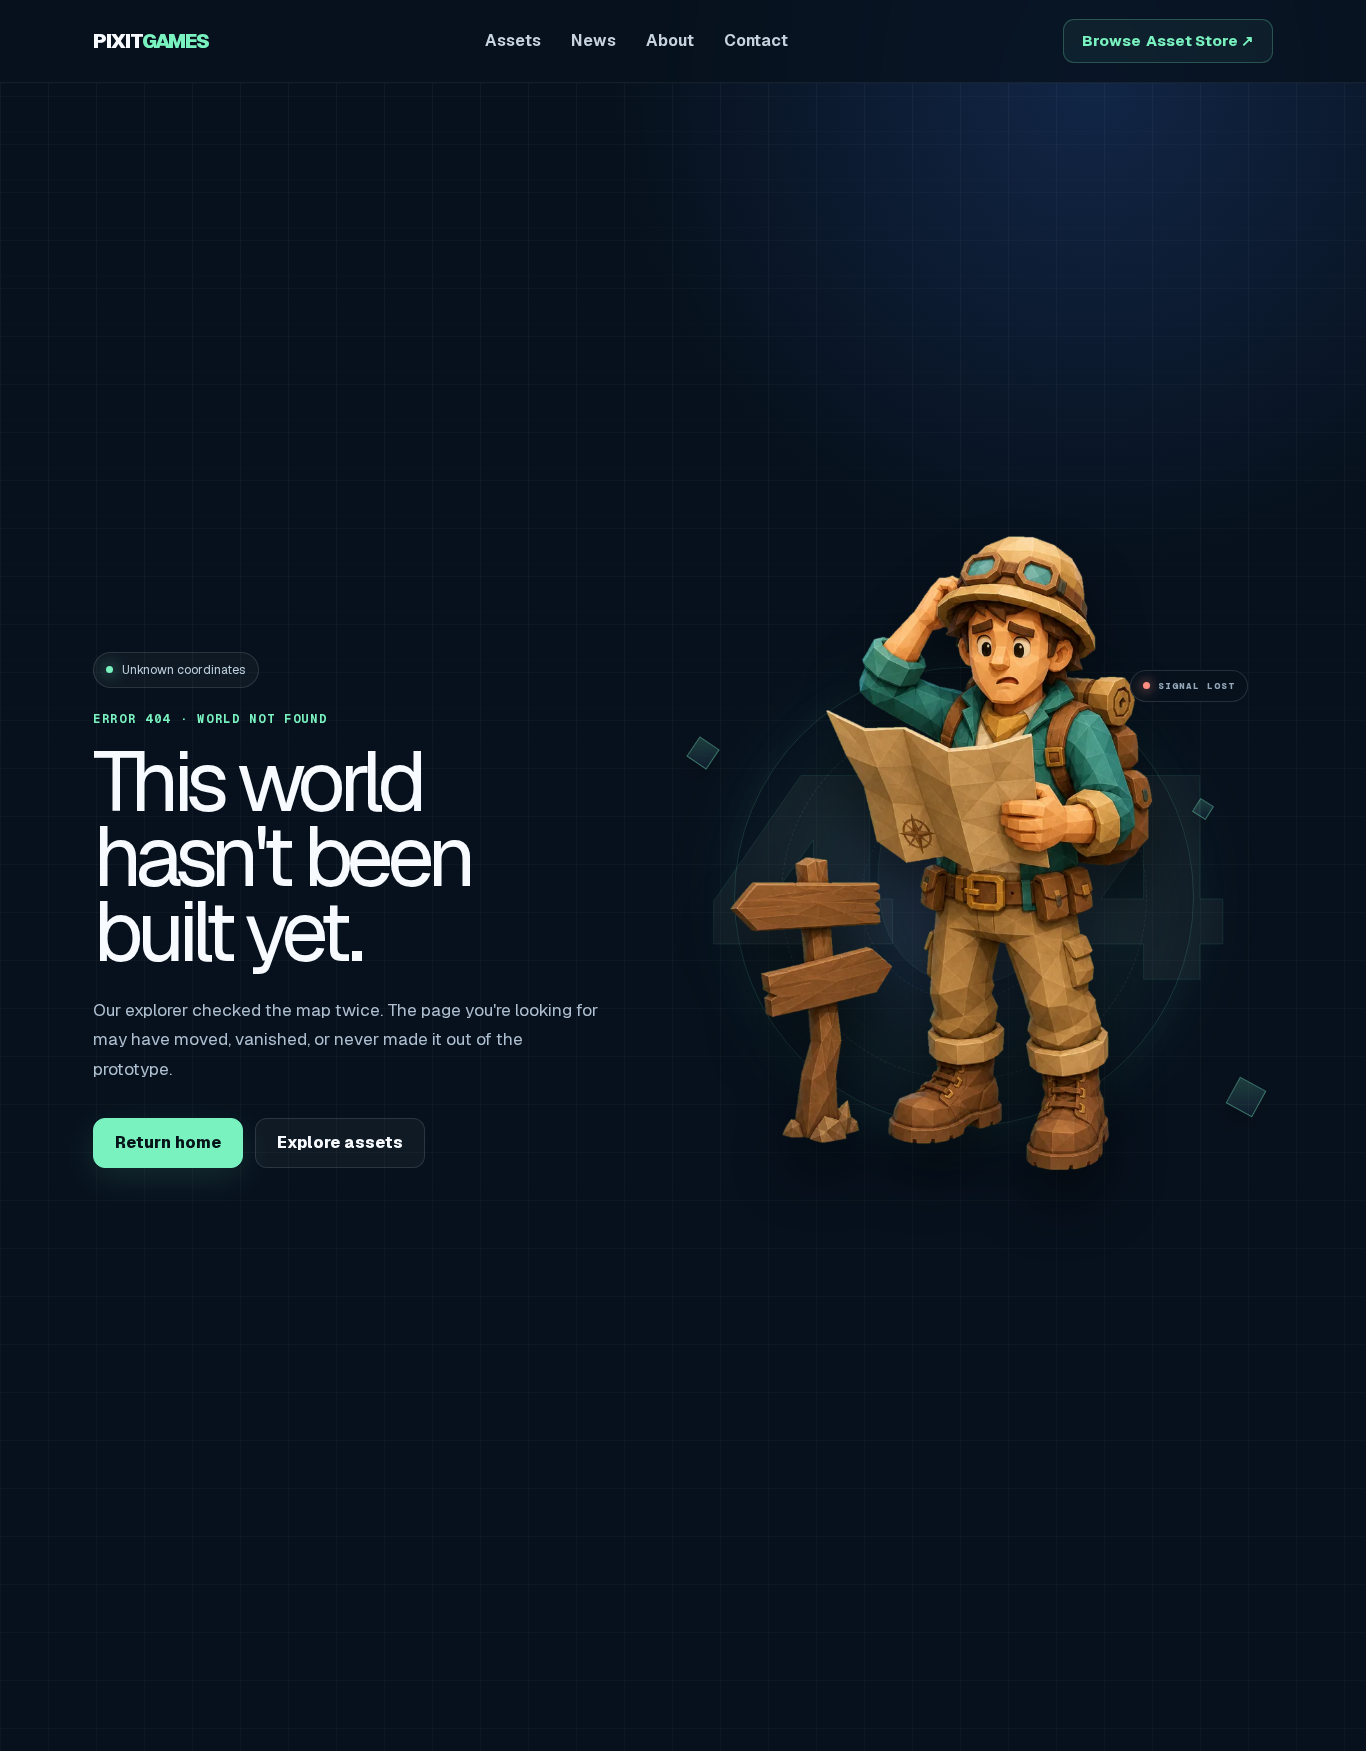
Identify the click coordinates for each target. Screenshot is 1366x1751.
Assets (513, 40)
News (593, 40)
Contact (756, 40)
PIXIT (151, 41)
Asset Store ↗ (1168, 40)
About (670, 40)
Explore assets (340, 1142)
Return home (168, 1142)
